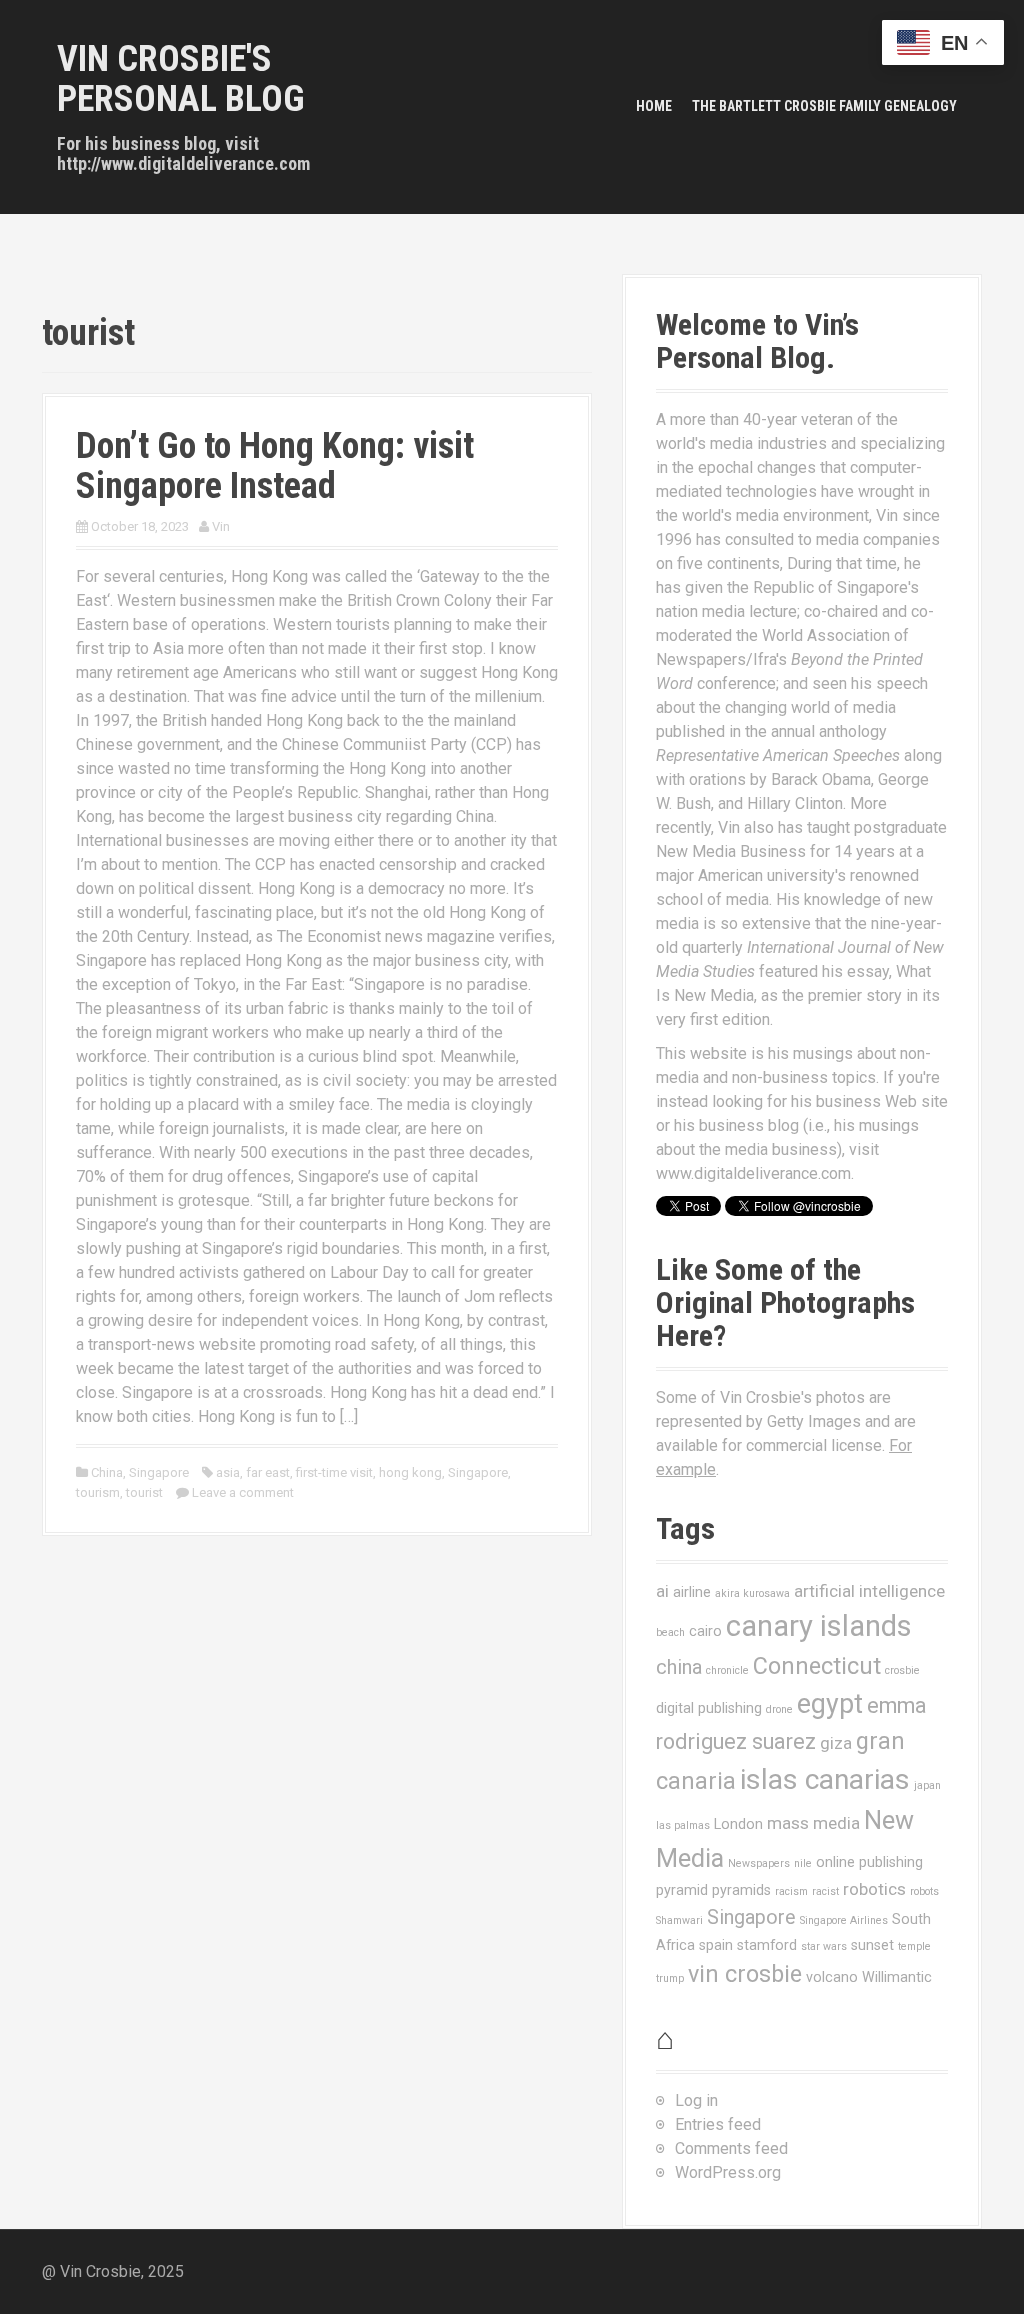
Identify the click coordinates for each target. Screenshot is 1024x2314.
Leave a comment (243, 1492)
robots (924, 1891)
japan (927, 1785)
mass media (813, 1823)
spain (716, 1945)
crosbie (902, 1670)
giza (836, 1743)
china (679, 1667)
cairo (705, 1631)
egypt (830, 1704)
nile (803, 1863)
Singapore (159, 1472)
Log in (696, 2100)
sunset (872, 1945)
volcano (832, 1977)
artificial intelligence (869, 1591)
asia (228, 1472)
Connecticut (817, 1666)
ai (662, 1591)
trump (670, 1978)
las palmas (683, 1825)
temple (914, 1946)
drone (779, 1709)
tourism (98, 1492)
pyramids (741, 1890)
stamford (767, 1945)
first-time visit (334, 1472)
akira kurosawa (752, 1593)
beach (670, 1632)
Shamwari (679, 1920)
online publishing (869, 1862)
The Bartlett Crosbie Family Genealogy (824, 106)
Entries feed (718, 2124)
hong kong (410, 1472)
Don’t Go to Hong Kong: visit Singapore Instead (275, 466)
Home (654, 106)
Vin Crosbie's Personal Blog (181, 79)
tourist (144, 1492)
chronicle (727, 1670)
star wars (824, 1946)
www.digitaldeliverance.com (753, 1173)
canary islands (819, 1626)
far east (268, 1472)
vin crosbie (745, 1974)
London (738, 1824)
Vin (221, 526)
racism (791, 1891)
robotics (874, 1889)
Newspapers (759, 1863)
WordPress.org (728, 2172)
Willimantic (897, 1977)
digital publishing (709, 1708)
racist (825, 1891)
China (107, 1472)
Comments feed (731, 2148)
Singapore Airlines (844, 1920)
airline (692, 1592)
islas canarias (825, 1779)
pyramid (682, 1890)
